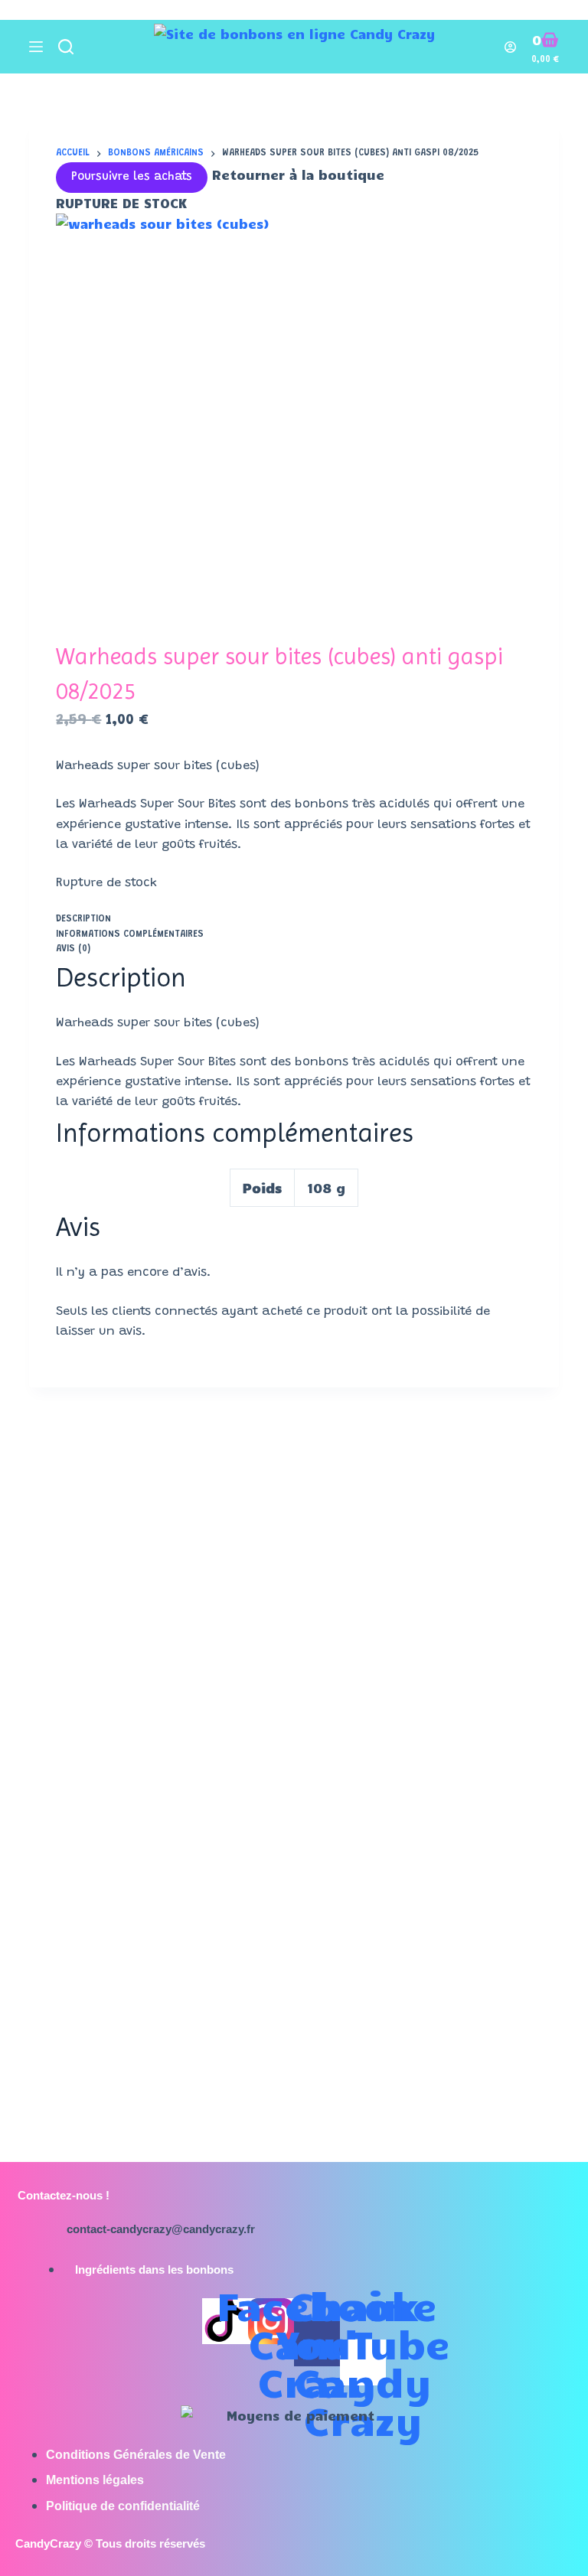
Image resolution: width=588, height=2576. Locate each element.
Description (83, 919)
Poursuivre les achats (132, 177)
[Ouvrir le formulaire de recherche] (66, 47)
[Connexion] (510, 47)
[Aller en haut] (6, 10)
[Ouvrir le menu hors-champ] (36, 47)
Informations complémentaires (130, 934)
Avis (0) (73, 949)
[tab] (294, 920)
